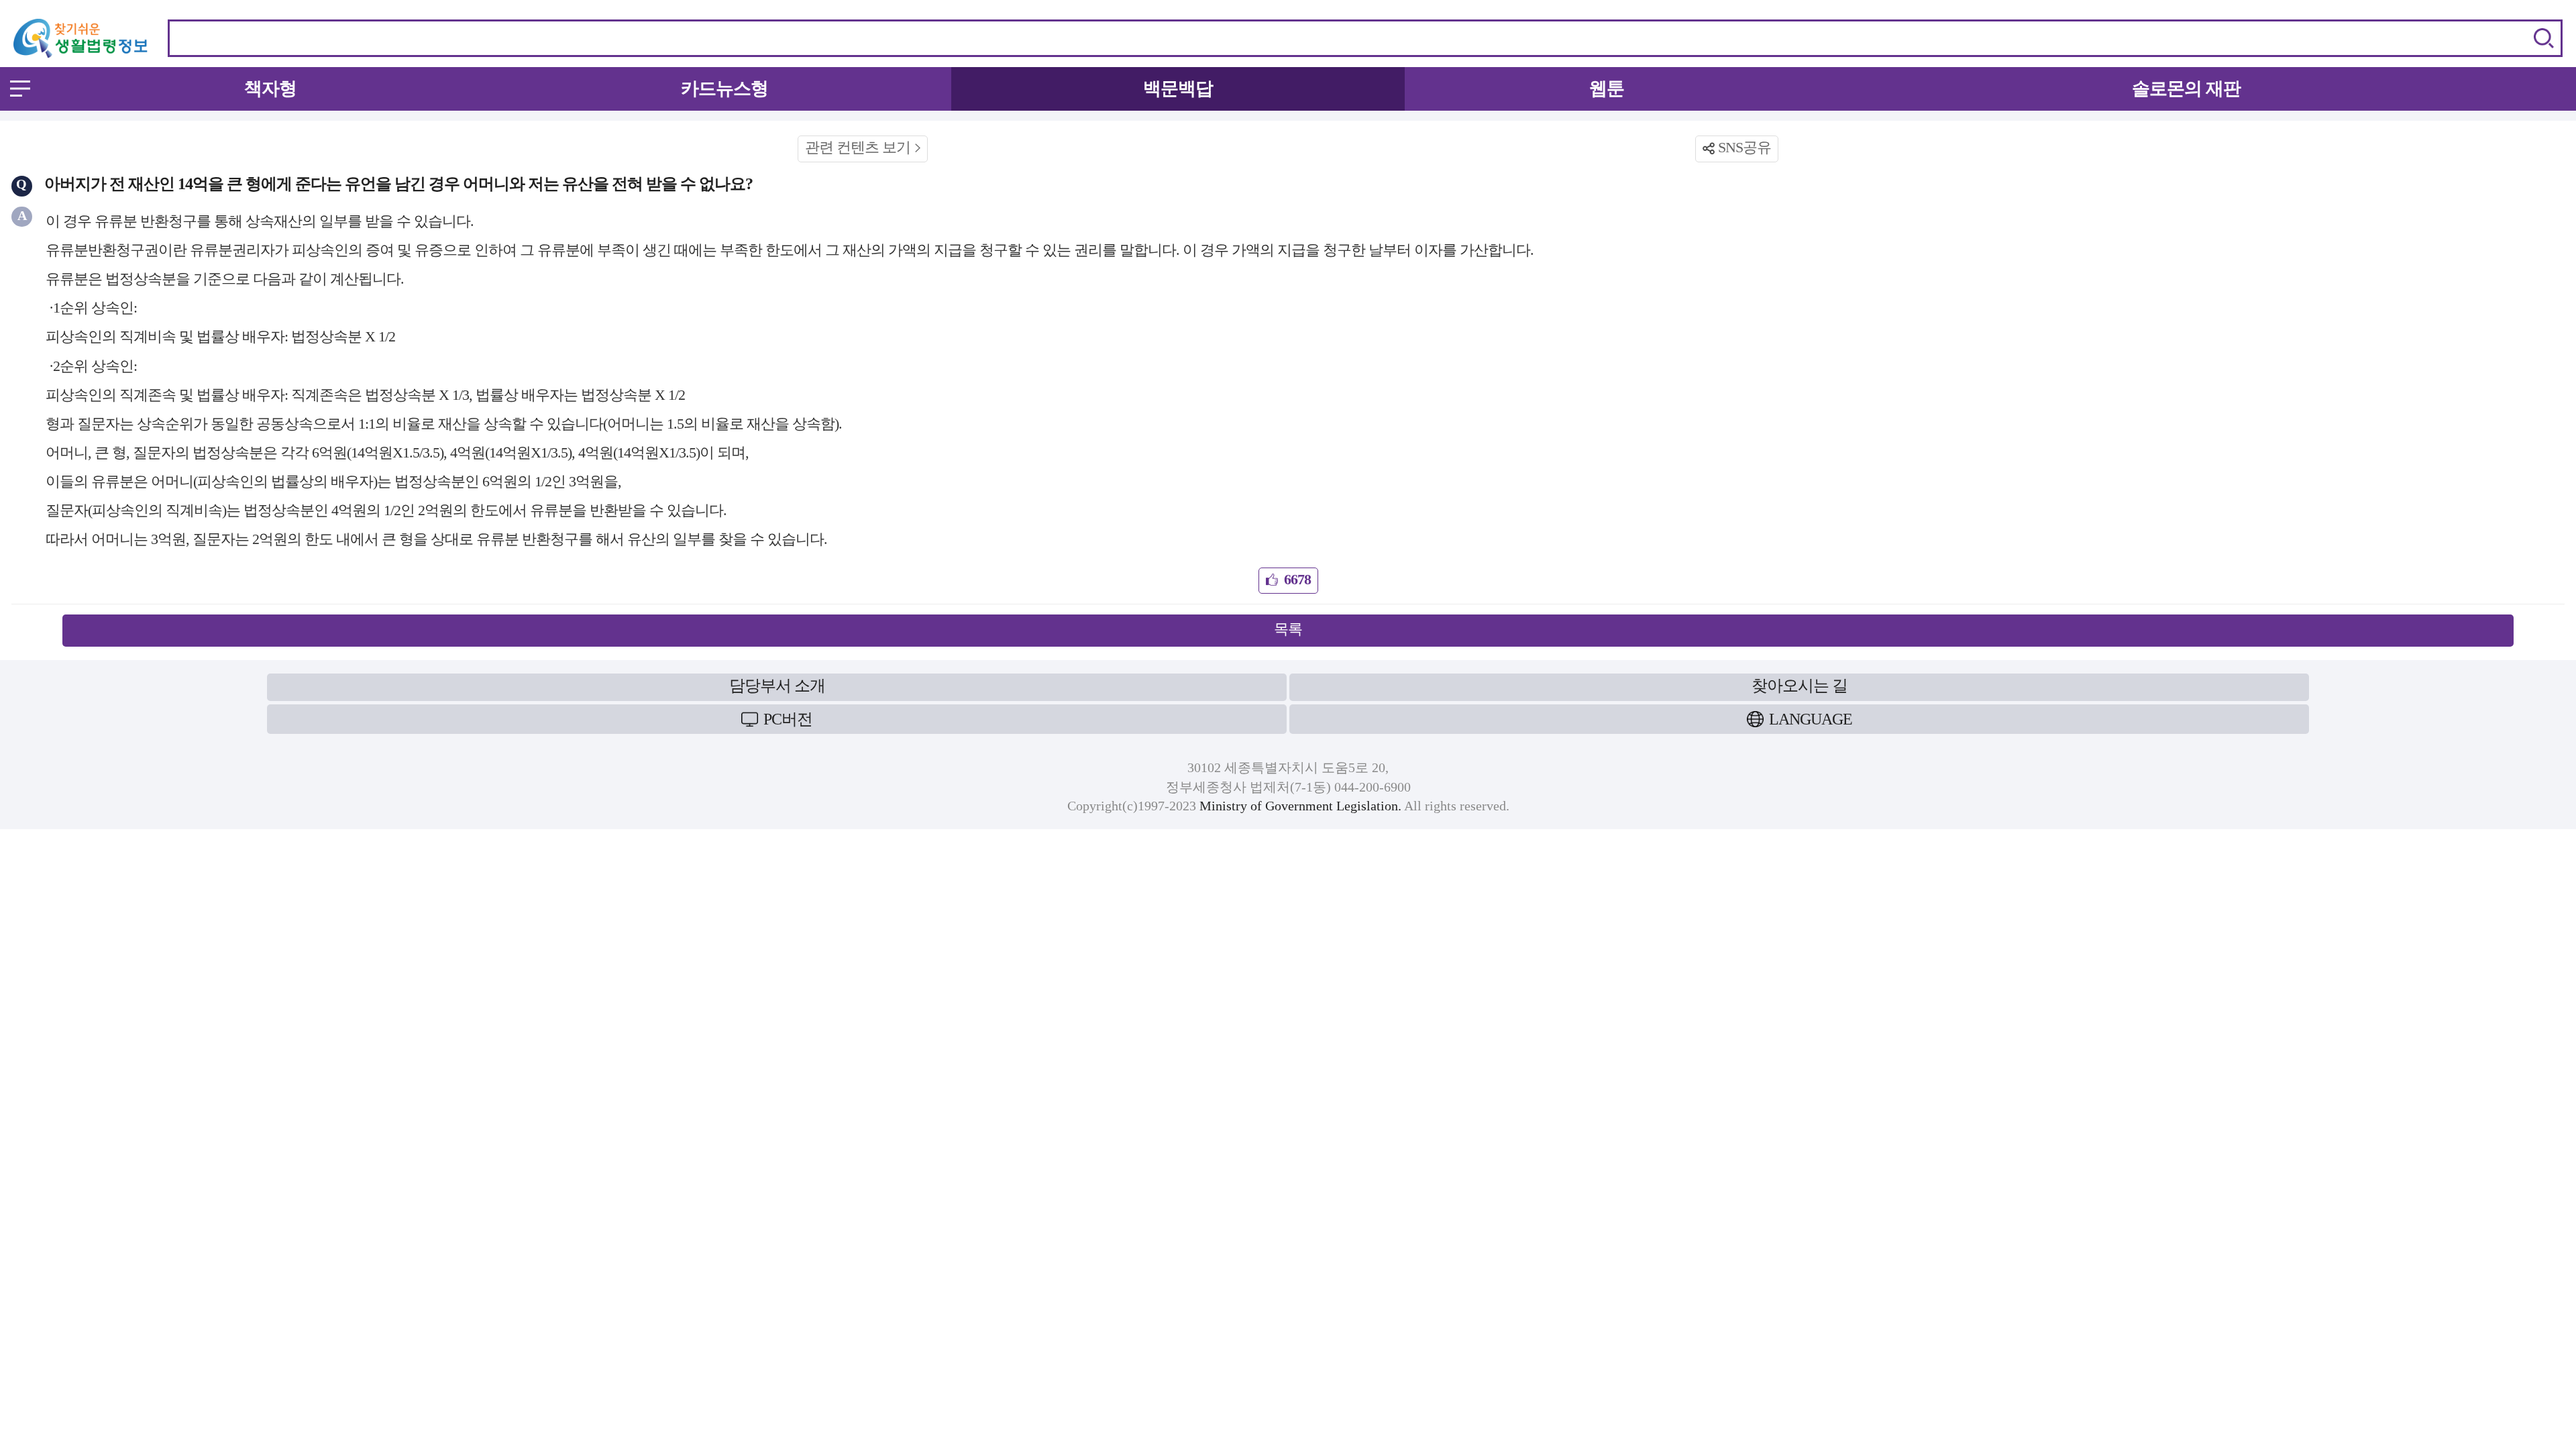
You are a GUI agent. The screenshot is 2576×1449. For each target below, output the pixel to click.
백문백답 (1178, 89)
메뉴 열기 (20, 89)
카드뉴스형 (724, 89)
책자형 (270, 89)
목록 (1288, 629)
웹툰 (1607, 89)
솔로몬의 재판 (2186, 89)
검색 (2544, 38)
